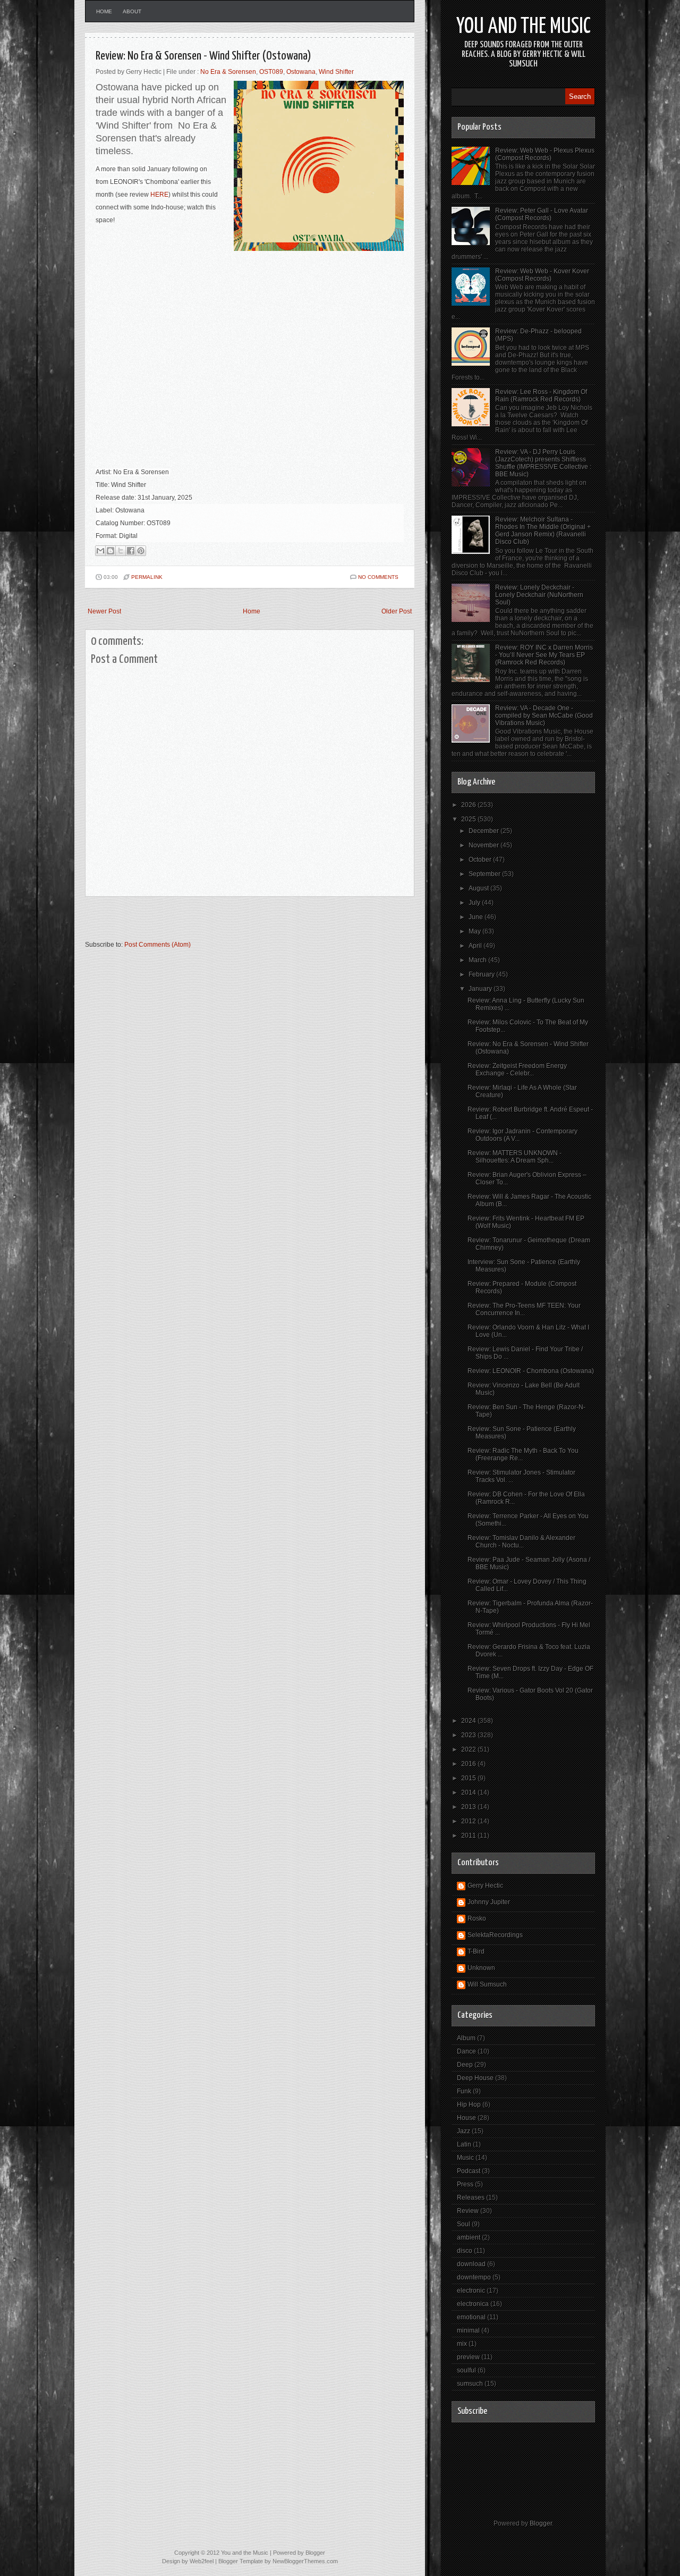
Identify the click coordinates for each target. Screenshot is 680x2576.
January (481, 989)
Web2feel (202, 2561)
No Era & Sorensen (228, 72)
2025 (469, 819)
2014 (469, 1792)
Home (104, 11)
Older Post (397, 611)
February (482, 974)
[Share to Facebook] (131, 551)
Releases (471, 2198)
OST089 (271, 72)
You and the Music (524, 27)
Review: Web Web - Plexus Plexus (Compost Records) (545, 154)
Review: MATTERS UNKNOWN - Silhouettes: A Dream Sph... (515, 1157)
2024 (469, 1721)
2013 (469, 1807)
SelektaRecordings (495, 1935)
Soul (464, 2224)
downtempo (474, 2277)
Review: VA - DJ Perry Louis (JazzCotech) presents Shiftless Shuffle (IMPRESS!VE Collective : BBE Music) (543, 463)
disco (465, 2251)
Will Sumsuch (487, 1984)
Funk (464, 2091)
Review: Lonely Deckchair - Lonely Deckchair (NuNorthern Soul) (539, 595)
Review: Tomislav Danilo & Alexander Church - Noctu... (521, 1542)
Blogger (541, 2523)
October (481, 860)
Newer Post (104, 611)
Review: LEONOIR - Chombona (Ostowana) (531, 1371)
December (484, 831)
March (478, 960)
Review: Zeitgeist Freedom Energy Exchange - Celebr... (517, 1070)
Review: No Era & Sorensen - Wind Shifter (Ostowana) (203, 56)
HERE (159, 195)
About (132, 11)
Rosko (477, 1918)
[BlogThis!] (110, 551)
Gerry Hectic (485, 1885)
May (475, 931)
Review (468, 2211)
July (475, 903)
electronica (473, 2304)
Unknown (481, 1968)
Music (465, 2158)
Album (466, 2038)
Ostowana (301, 72)
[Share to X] (121, 551)
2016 (469, 1764)
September (485, 874)
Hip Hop (469, 2104)
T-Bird (476, 1951)
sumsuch (470, 2384)
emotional (471, 2317)
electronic (471, 2291)
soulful (466, 2370)
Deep (465, 2065)
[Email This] (100, 551)
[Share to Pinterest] (141, 551)
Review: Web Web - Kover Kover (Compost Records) (542, 275)
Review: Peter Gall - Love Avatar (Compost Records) (542, 214)
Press (465, 2184)
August (479, 888)
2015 (469, 1778)
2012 (469, 1821)
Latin (464, 2144)
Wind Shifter (336, 72)
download (471, 2264)
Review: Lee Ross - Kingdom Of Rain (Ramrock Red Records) (541, 395)
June (477, 917)
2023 (469, 1735)
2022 (469, 1749)
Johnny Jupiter (489, 1902)
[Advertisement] (209, 923)
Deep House (475, 2078)
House (466, 2118)
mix (462, 2344)
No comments (378, 577)
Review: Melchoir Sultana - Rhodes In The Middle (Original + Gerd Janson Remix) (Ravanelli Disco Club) (543, 531)
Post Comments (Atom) (158, 945)
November (484, 845)
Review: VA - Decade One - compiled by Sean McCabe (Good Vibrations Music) (544, 715)
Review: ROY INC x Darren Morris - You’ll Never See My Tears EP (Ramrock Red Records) (544, 655)
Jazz (464, 2131)
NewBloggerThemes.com (305, 2561)
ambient (469, 2237)
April (476, 946)
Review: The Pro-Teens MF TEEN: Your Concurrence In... (524, 1309)
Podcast (469, 2171)
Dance (466, 2051)
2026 (469, 805)
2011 (469, 1836)
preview (468, 2357)
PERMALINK (147, 577)
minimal (468, 2330)
